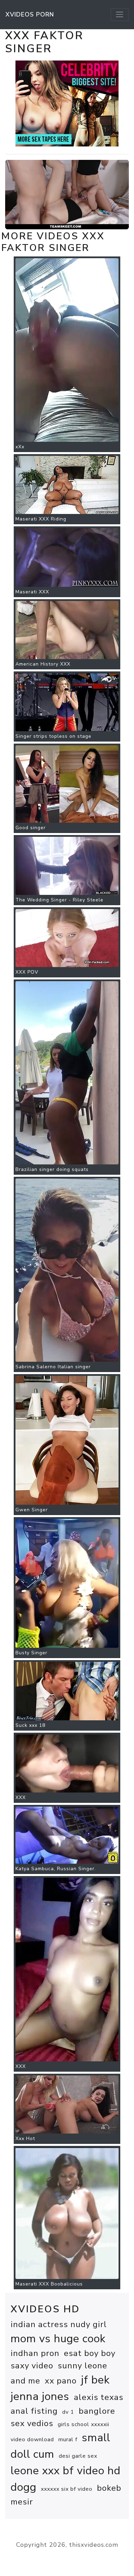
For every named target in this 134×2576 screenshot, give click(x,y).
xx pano (61, 2381)
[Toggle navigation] (120, 14)
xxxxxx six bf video (67, 2489)
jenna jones (40, 2396)
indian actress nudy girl (59, 2324)
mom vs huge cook (58, 2339)
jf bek (95, 2380)
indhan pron (35, 2353)
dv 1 (68, 2412)
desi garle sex (78, 2456)
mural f (68, 2440)
